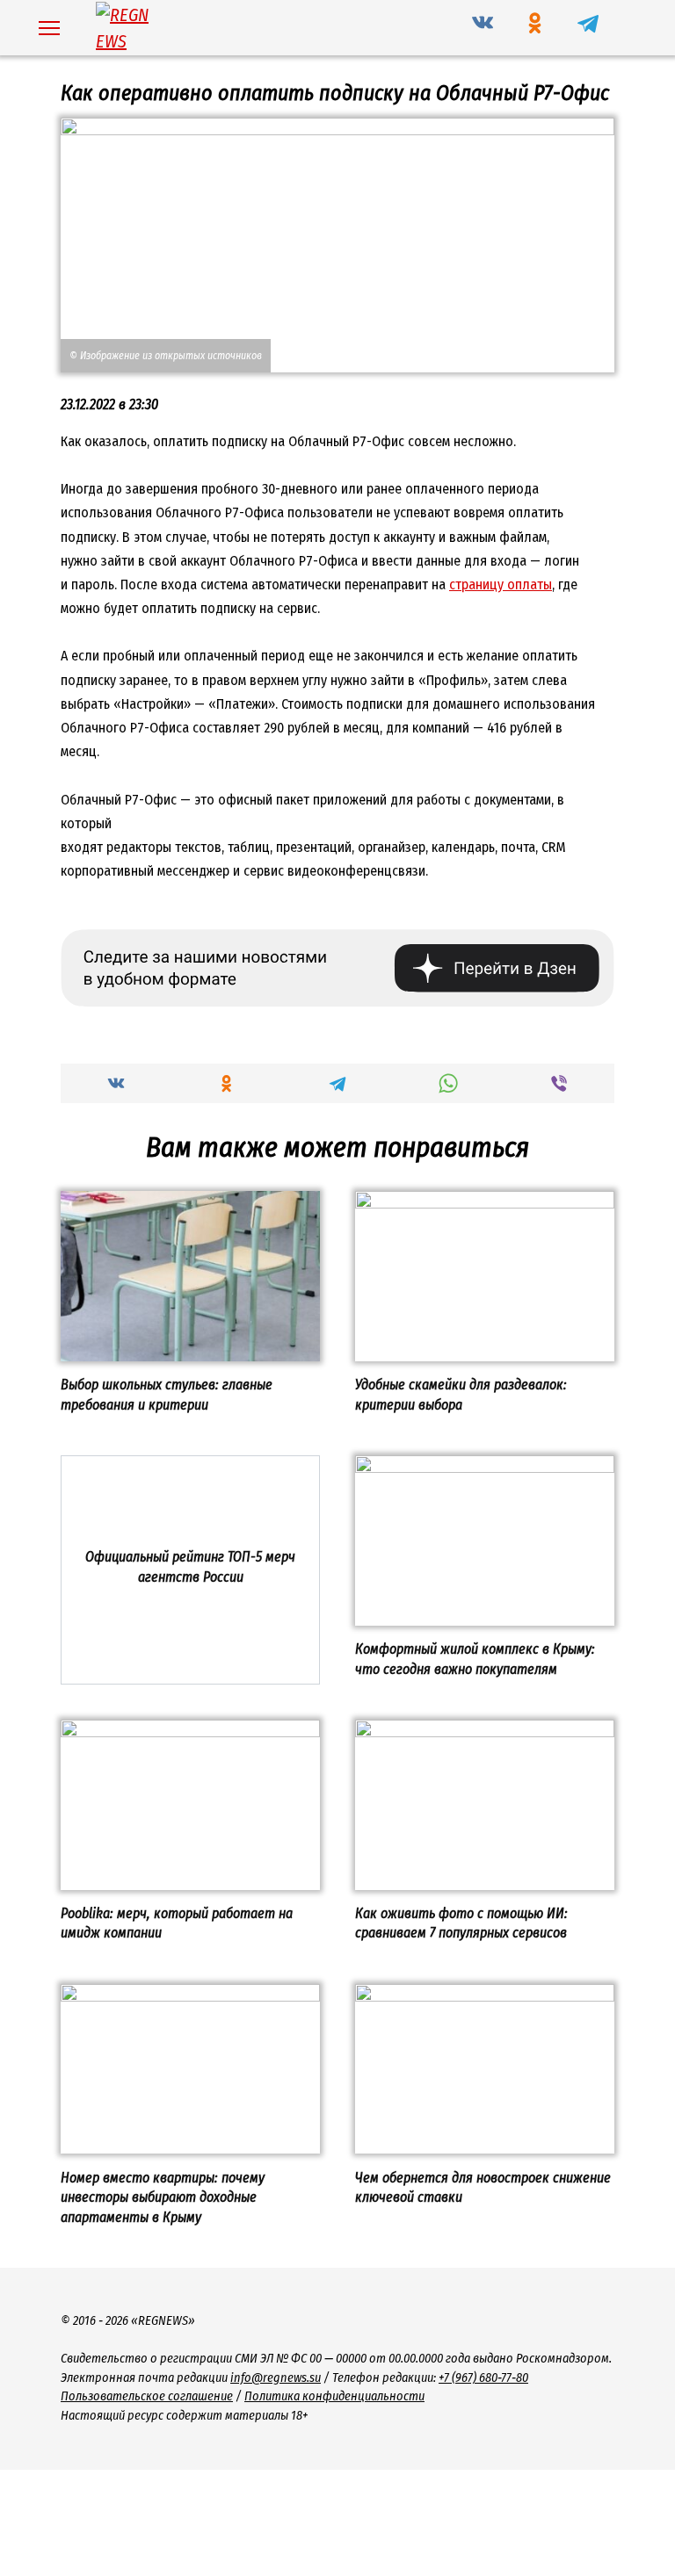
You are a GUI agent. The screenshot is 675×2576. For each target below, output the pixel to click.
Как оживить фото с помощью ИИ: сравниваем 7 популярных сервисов (461, 1923)
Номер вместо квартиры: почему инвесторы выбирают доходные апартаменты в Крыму (163, 2197)
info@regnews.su (276, 2378)
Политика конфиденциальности (334, 2396)
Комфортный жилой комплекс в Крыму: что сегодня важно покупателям (475, 1659)
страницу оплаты (501, 584)
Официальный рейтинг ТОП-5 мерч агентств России (190, 1566)
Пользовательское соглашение (147, 2396)
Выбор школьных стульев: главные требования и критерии (167, 1394)
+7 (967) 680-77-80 (483, 2378)
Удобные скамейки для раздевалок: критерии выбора (461, 1394)
